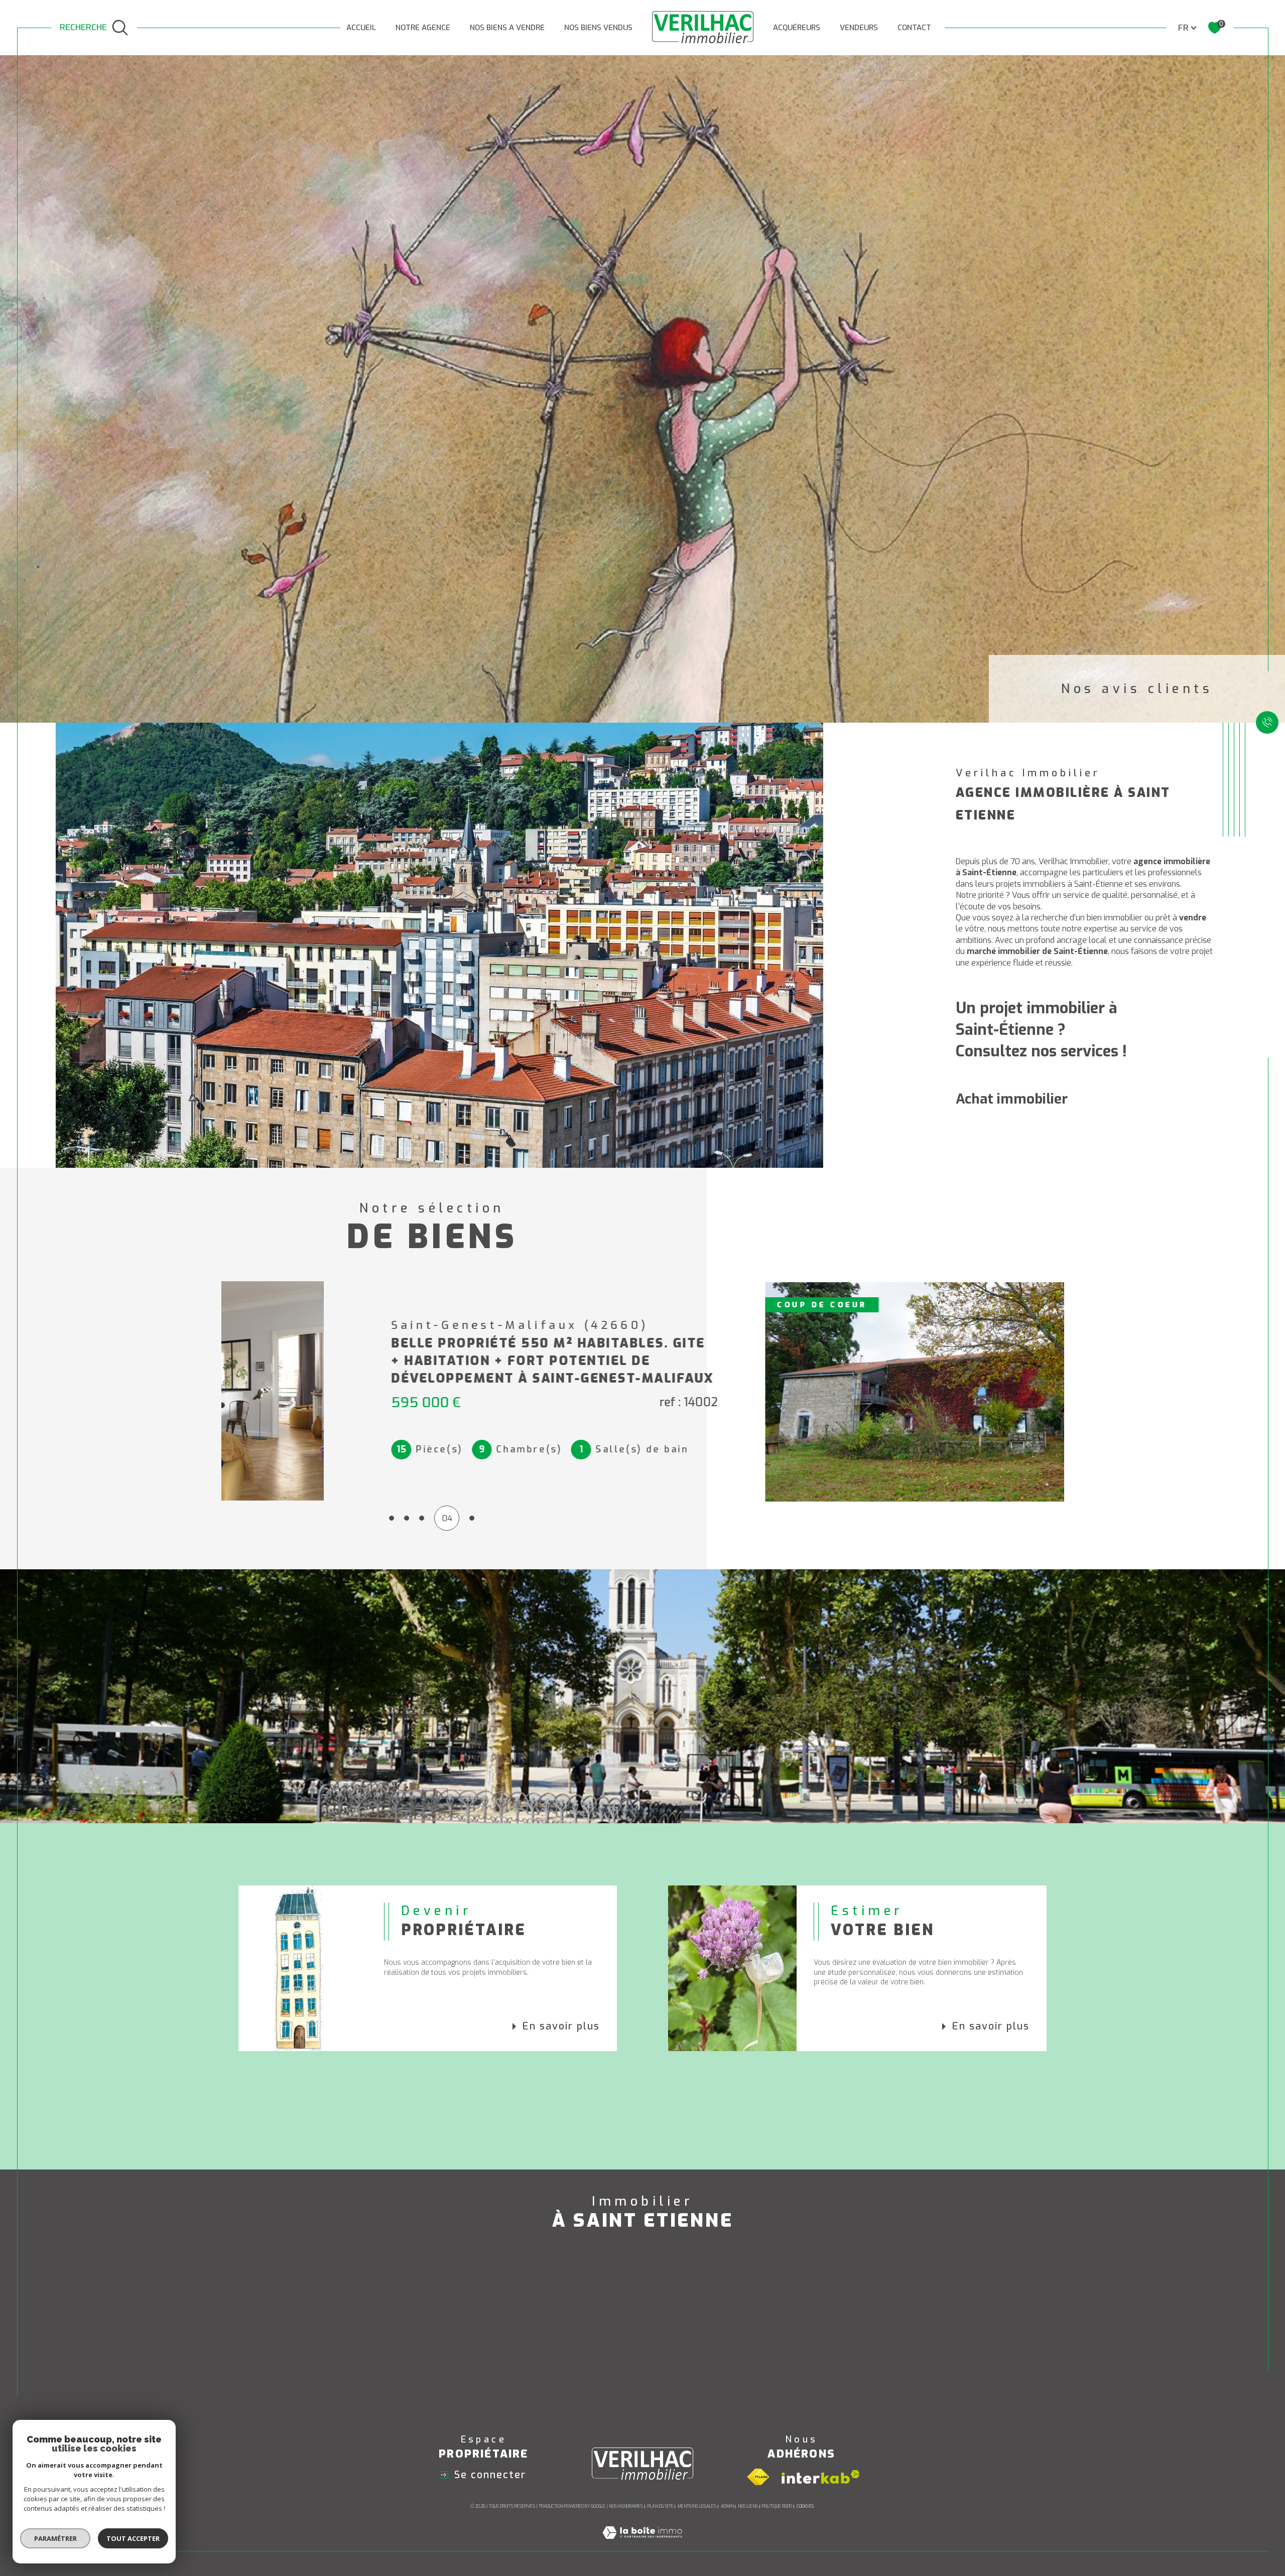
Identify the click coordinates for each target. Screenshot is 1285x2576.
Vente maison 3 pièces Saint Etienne (899, 2297)
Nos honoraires (626, 2506)
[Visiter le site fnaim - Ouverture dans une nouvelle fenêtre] (758, 2477)
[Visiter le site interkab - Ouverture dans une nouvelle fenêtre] (821, 2477)
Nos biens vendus (598, 28)
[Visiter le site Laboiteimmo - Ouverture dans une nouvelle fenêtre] (642, 2545)
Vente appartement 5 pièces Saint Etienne (913, 2357)
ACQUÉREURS (797, 28)
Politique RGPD (777, 2506)
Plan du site (661, 2506)
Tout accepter (133, 2538)
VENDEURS (859, 28)
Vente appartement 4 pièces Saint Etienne (913, 2337)
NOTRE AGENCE (423, 28)
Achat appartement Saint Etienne (368, 2317)
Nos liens (748, 2506)
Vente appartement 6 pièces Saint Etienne (913, 2378)
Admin (727, 2506)
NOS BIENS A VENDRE (507, 28)
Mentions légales (697, 2506)
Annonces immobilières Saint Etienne (631, 2297)
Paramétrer (55, 2538)
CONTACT (914, 28)
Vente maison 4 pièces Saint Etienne (899, 2317)
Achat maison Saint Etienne (354, 2297)
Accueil (361, 28)
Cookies (805, 2506)
